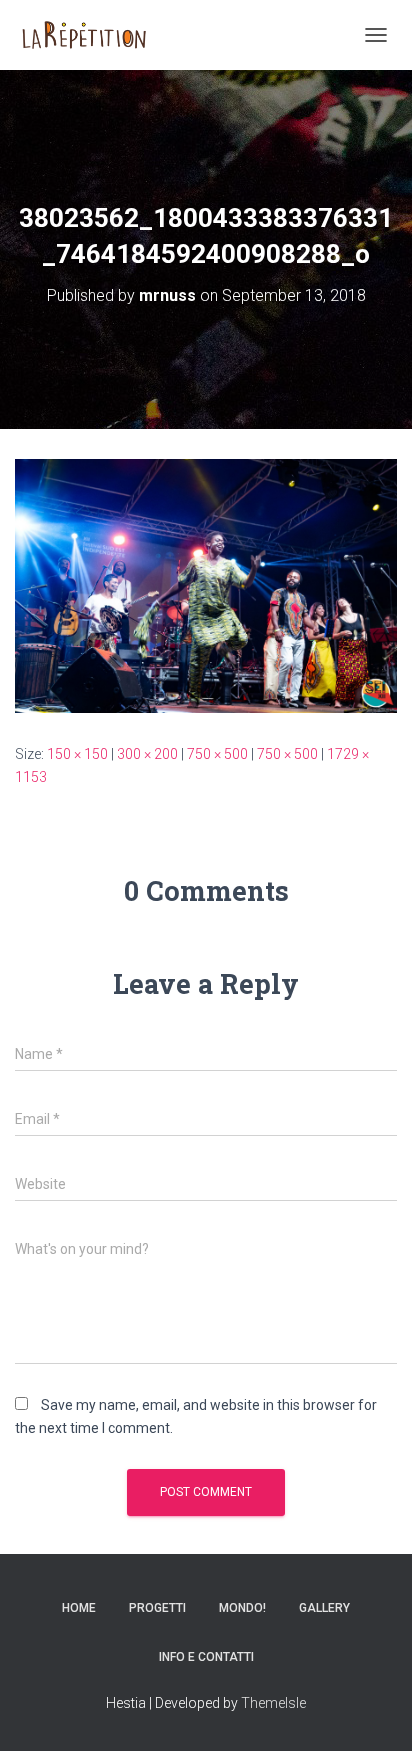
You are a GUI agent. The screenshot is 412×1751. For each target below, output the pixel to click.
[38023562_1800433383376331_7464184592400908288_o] (206, 585)
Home (79, 1608)
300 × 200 (147, 754)
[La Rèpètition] (91, 35)
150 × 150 (77, 754)
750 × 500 (217, 754)
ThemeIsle (273, 1703)
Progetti (157, 1608)
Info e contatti (206, 1657)
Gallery (324, 1608)
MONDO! (242, 1608)
